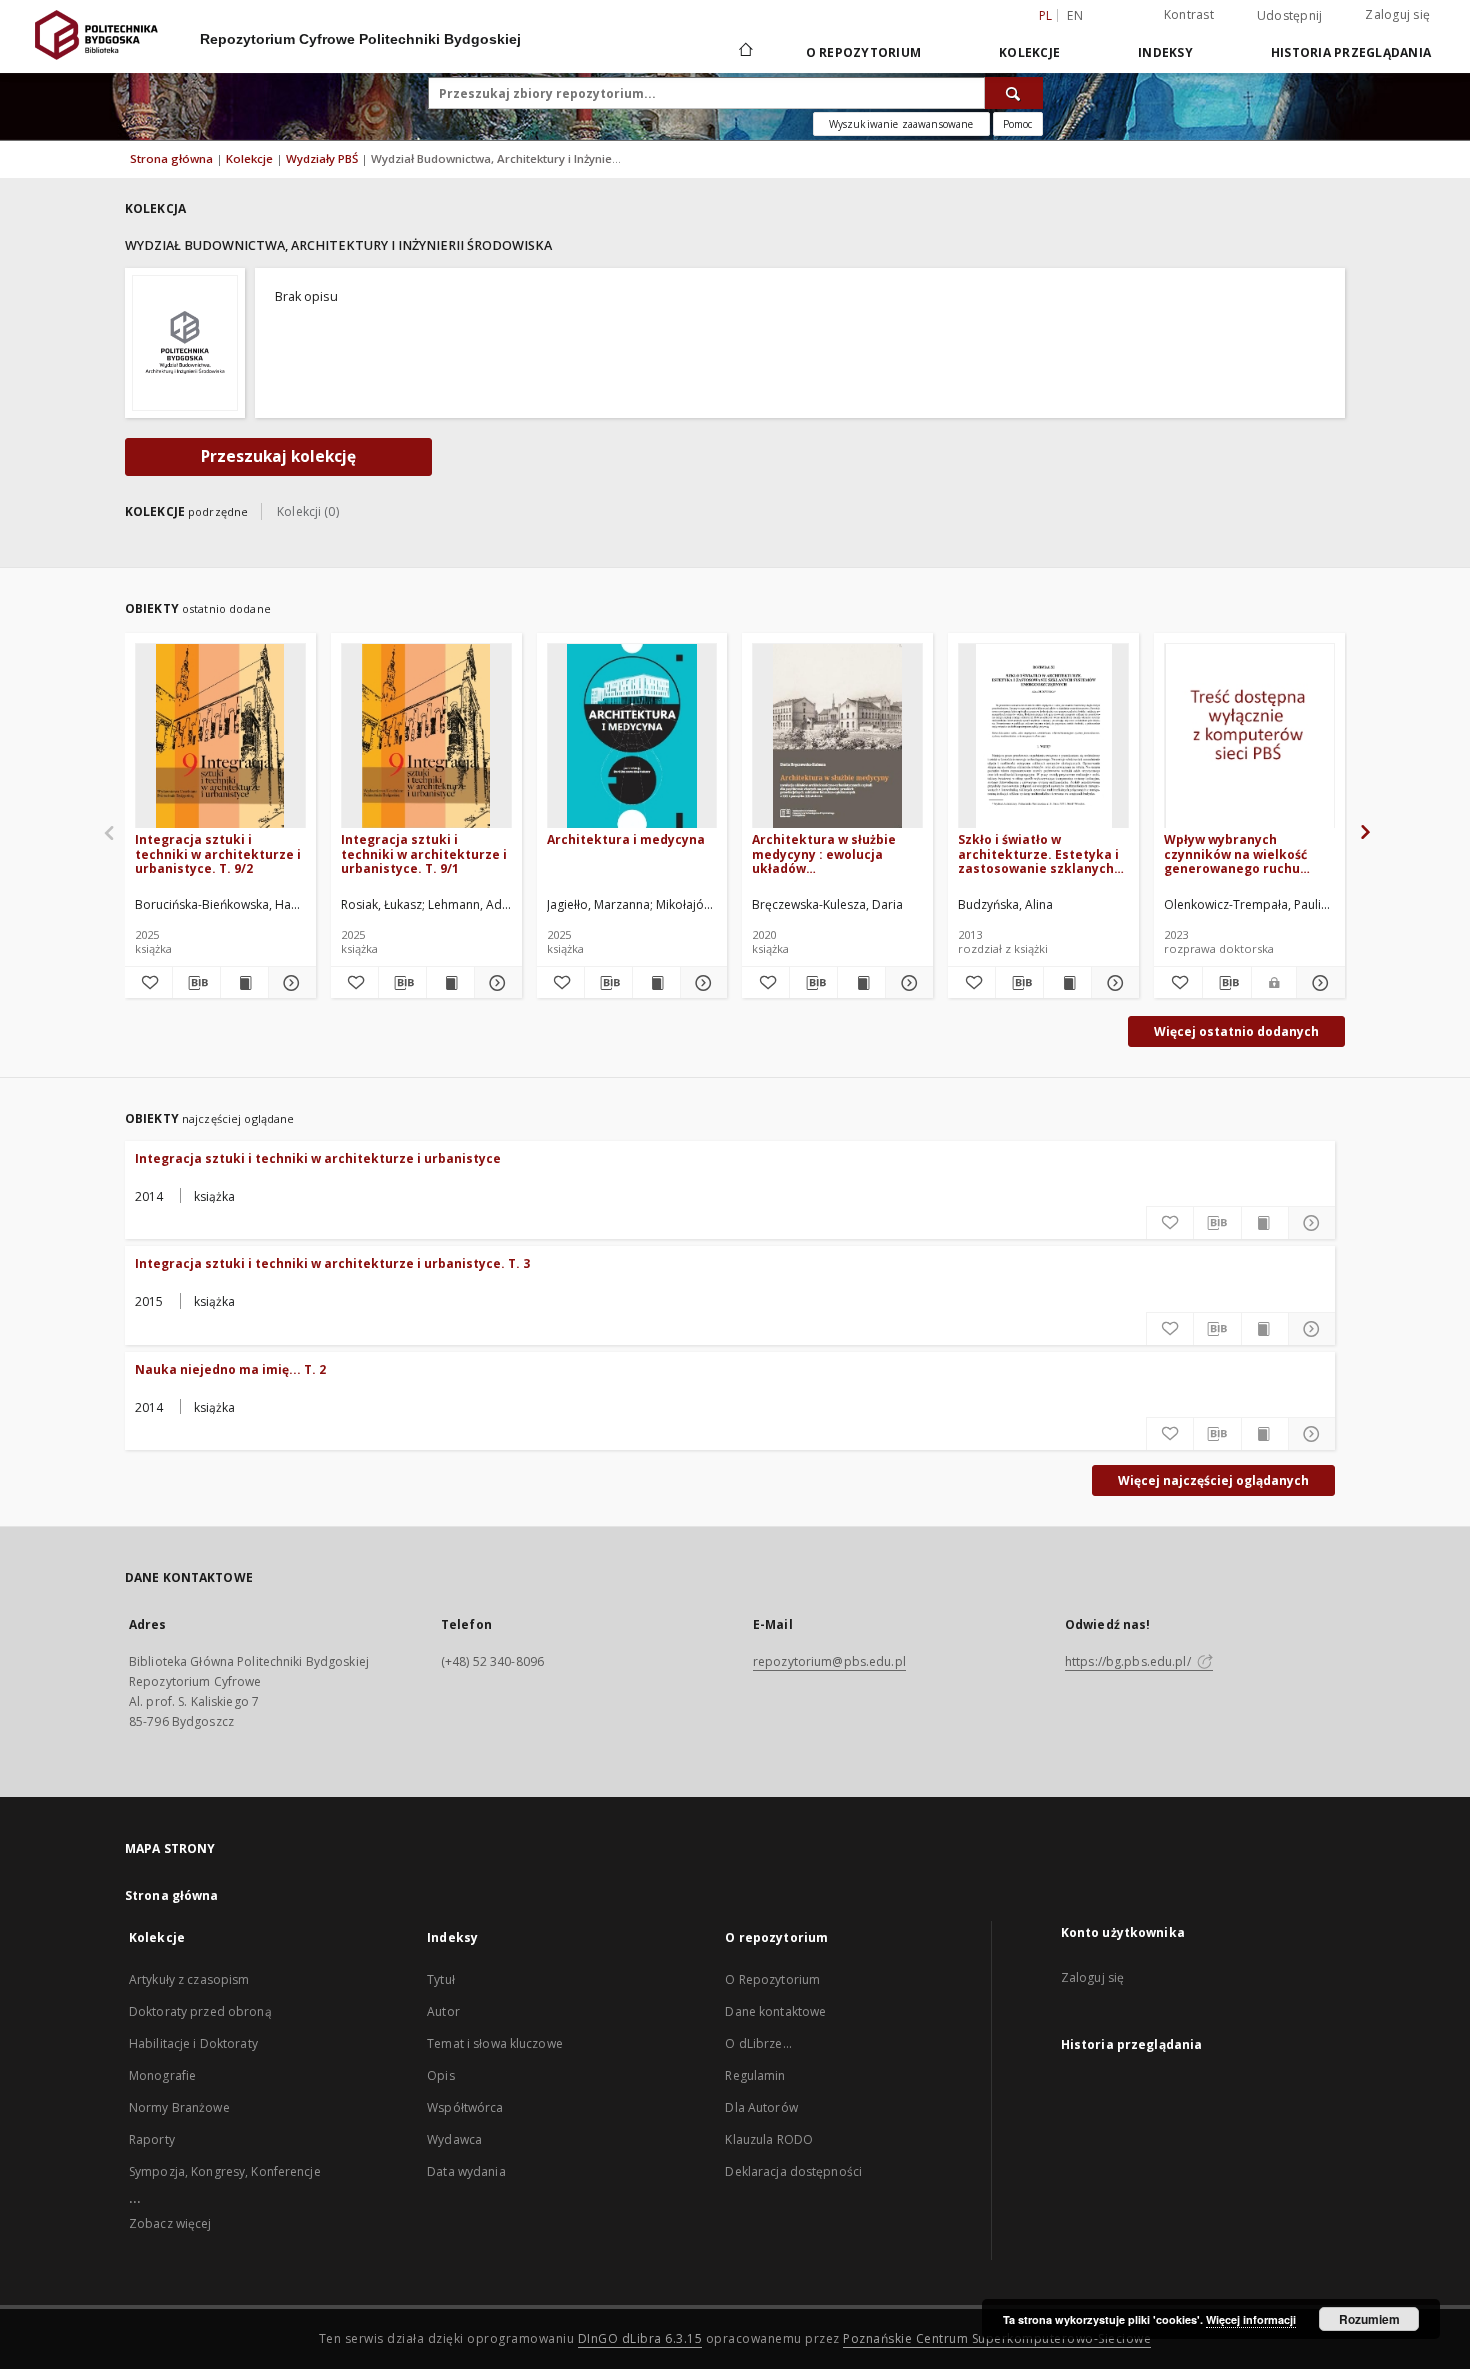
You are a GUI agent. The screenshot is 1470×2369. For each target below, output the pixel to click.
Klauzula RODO (769, 2139)
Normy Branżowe (179, 2107)
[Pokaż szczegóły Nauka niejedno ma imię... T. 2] (1312, 1434)
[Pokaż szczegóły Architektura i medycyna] (701, 983)
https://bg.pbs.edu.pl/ (1129, 1661)
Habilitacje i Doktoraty (193, 2043)
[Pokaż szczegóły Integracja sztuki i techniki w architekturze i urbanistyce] (1312, 1223)
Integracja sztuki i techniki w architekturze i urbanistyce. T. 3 (332, 1263)
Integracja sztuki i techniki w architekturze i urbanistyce (318, 1158)
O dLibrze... (758, 2043)
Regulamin (755, 2075)
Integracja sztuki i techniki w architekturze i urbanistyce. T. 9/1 (424, 853)
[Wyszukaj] (1014, 93)
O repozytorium (864, 52)
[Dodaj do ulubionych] (148, 983)
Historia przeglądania (1351, 52)
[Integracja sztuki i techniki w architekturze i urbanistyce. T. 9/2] (220, 736)
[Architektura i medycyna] (632, 736)
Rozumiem (1369, 2319)
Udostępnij (1290, 16)
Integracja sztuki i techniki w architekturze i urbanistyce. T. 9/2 (218, 853)
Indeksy (1165, 52)
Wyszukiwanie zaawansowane (901, 124)
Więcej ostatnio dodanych (1236, 1031)
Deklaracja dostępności (793, 2171)
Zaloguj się (1397, 14)
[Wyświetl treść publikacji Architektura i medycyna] (656, 983)
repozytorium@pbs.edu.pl (829, 1661)
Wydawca (454, 2139)
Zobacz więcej (170, 2223)
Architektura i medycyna (626, 839)
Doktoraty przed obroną (200, 2011)
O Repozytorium (772, 1979)
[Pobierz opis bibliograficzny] (196, 983)
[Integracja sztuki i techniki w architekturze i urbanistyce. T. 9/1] (426, 736)
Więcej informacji (1251, 2319)
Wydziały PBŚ (323, 158)
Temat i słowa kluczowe (495, 2043)
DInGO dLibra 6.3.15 (640, 2338)
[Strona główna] (744, 52)
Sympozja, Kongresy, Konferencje (225, 2171)
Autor (443, 2011)
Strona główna (171, 158)
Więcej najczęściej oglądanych (1213, 1480)
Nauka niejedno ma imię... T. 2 (230, 1369)
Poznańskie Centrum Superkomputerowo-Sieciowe (997, 2338)
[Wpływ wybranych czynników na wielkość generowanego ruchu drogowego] (1249, 736)
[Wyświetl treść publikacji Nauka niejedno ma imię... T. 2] (1265, 1434)
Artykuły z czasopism (189, 1979)
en (1075, 15)
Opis (440, 2075)
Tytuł (441, 1979)
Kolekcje (1029, 52)
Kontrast (1189, 14)
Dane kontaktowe (775, 2011)
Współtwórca (465, 2107)
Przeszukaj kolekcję (278, 456)
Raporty (152, 2139)
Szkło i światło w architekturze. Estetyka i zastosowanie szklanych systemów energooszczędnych (1038, 853)
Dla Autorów (761, 2107)
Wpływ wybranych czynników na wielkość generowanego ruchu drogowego (1235, 853)
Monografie (162, 2075)
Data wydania (466, 2171)
